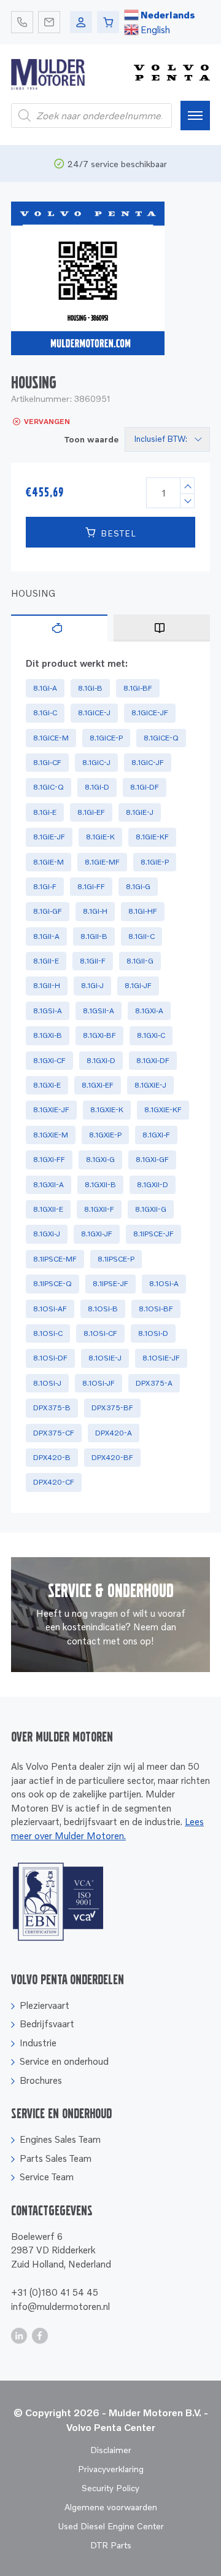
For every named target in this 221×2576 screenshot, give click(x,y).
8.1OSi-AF (50, 1309)
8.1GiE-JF (49, 837)
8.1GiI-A (46, 936)
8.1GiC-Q (48, 787)
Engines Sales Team (60, 2139)
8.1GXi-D (101, 1060)
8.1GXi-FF (49, 1159)
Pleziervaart (45, 2005)
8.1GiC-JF (148, 762)
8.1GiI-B (94, 936)
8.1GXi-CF (49, 1060)
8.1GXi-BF (99, 1035)
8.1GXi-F (156, 1135)
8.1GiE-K (100, 837)
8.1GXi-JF (97, 1234)
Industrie (38, 2043)
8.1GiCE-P (106, 738)
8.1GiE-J (140, 812)
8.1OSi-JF (99, 1383)
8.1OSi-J (47, 1383)
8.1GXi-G (100, 1159)
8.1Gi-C (45, 713)
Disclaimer (111, 2450)
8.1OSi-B (103, 1309)
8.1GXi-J (47, 1234)
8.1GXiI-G (151, 1209)
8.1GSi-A (48, 1011)
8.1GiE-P (155, 862)
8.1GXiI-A (48, 1184)
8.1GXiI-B (100, 1184)
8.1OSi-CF (100, 1333)
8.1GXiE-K (107, 1109)
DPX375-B (52, 1408)
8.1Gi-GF (48, 911)
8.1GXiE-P (105, 1135)
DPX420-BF (112, 1457)
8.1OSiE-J (105, 1358)
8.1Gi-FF (91, 886)
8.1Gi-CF (47, 762)
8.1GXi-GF (152, 1159)
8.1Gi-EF (91, 812)
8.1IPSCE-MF (55, 1259)
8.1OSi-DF (50, 1358)
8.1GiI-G (140, 961)
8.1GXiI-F (99, 1209)
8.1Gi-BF (138, 688)
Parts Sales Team (56, 2158)
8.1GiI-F (93, 961)
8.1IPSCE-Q (52, 1283)
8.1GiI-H (47, 985)
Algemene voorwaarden (111, 2507)
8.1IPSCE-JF (153, 1234)
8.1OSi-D (153, 1333)
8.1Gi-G (138, 886)
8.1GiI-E (46, 961)
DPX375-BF (112, 1408)
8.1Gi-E (45, 812)
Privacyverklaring (111, 2469)
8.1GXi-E (47, 1085)
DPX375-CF (54, 1433)
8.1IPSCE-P (116, 1259)
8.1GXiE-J (150, 1085)
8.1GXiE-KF (163, 1109)
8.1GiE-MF (102, 862)
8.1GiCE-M (51, 738)
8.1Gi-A (45, 688)
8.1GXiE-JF (51, 1109)
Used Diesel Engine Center (111, 2526)
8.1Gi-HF (143, 911)
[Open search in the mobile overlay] (91, 116)
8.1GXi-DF (153, 1060)
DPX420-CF (54, 1482)
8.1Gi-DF (145, 787)
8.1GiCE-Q (161, 738)
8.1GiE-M (48, 862)
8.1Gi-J (92, 985)
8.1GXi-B (48, 1035)
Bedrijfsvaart (47, 2024)
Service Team (47, 2177)
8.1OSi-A (164, 1283)
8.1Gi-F (45, 886)
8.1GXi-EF (98, 1085)
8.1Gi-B (90, 688)
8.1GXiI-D (153, 1184)
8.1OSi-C (48, 1333)
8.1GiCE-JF (150, 713)
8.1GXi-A (149, 1011)
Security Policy (110, 2488)
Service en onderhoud (64, 2061)
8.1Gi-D (97, 787)
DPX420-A (114, 1433)
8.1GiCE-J (94, 713)
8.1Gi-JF (138, 985)
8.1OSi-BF (156, 1309)
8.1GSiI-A (99, 1011)
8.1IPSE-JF (110, 1283)
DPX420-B (52, 1457)
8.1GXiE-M (51, 1135)
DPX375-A (154, 1383)
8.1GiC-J (96, 762)
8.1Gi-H (95, 911)
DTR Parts (111, 2545)
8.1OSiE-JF (161, 1358)
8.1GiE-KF (152, 837)
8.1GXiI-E (48, 1209)
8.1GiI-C (142, 936)
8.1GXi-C (151, 1035)
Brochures (41, 2080)
